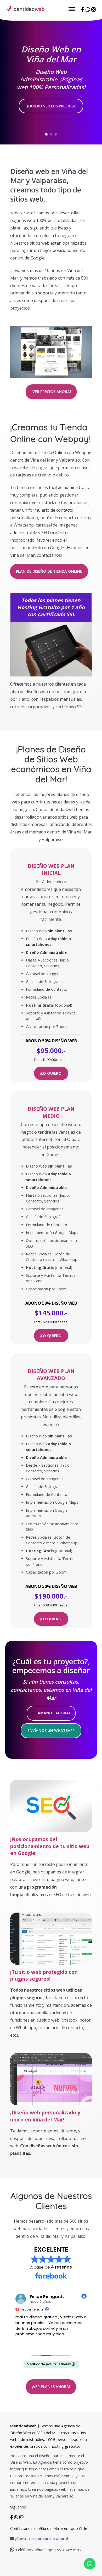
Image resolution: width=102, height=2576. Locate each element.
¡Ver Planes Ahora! (51, 2387)
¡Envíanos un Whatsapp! (51, 1730)
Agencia (44, 2462)
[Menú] (72, 9)
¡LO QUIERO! (51, 1073)
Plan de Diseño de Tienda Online (49, 571)
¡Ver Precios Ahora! (51, 392)
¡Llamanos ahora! (51, 1713)
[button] (46, 134)
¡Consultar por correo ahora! (42, 2539)
